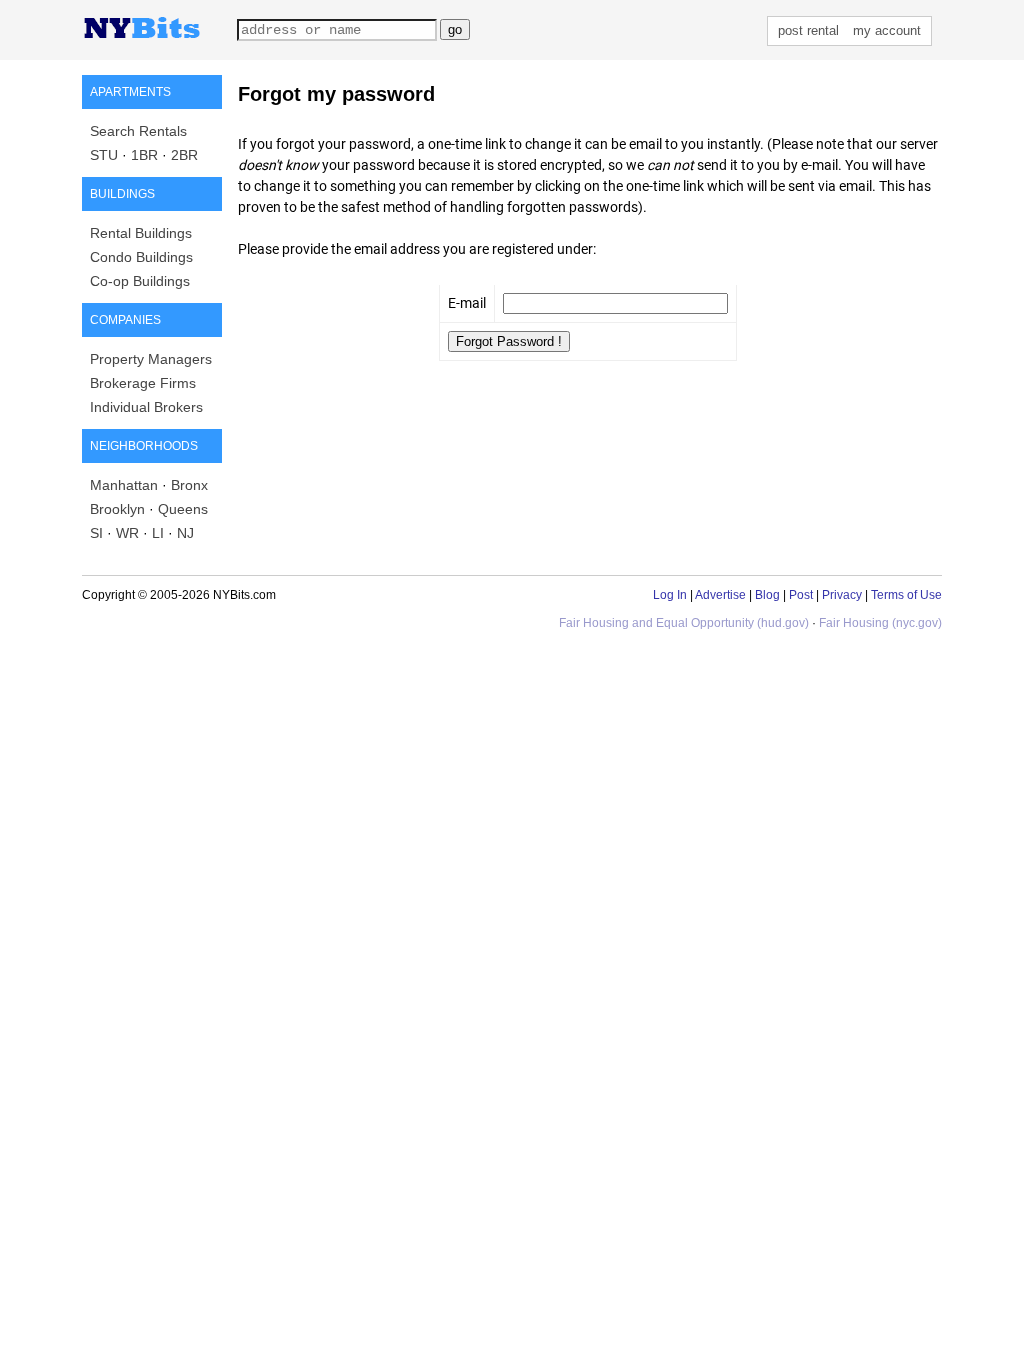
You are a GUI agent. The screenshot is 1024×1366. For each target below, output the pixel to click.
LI (158, 533)
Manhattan (124, 485)
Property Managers (151, 359)
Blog (767, 595)
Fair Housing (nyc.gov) (880, 623)
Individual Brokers (146, 407)
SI (96, 533)
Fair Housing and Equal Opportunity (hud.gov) (684, 623)
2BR (184, 155)
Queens (183, 509)
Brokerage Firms (143, 383)
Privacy (842, 595)
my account (887, 30)
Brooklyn (117, 509)
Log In (670, 595)
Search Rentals (138, 131)
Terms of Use (906, 595)
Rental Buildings (141, 233)
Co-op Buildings (140, 281)
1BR (144, 155)
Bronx (189, 485)
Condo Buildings (141, 257)
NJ (185, 533)
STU (104, 155)
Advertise (720, 595)
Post (801, 595)
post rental (808, 30)
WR (127, 533)
